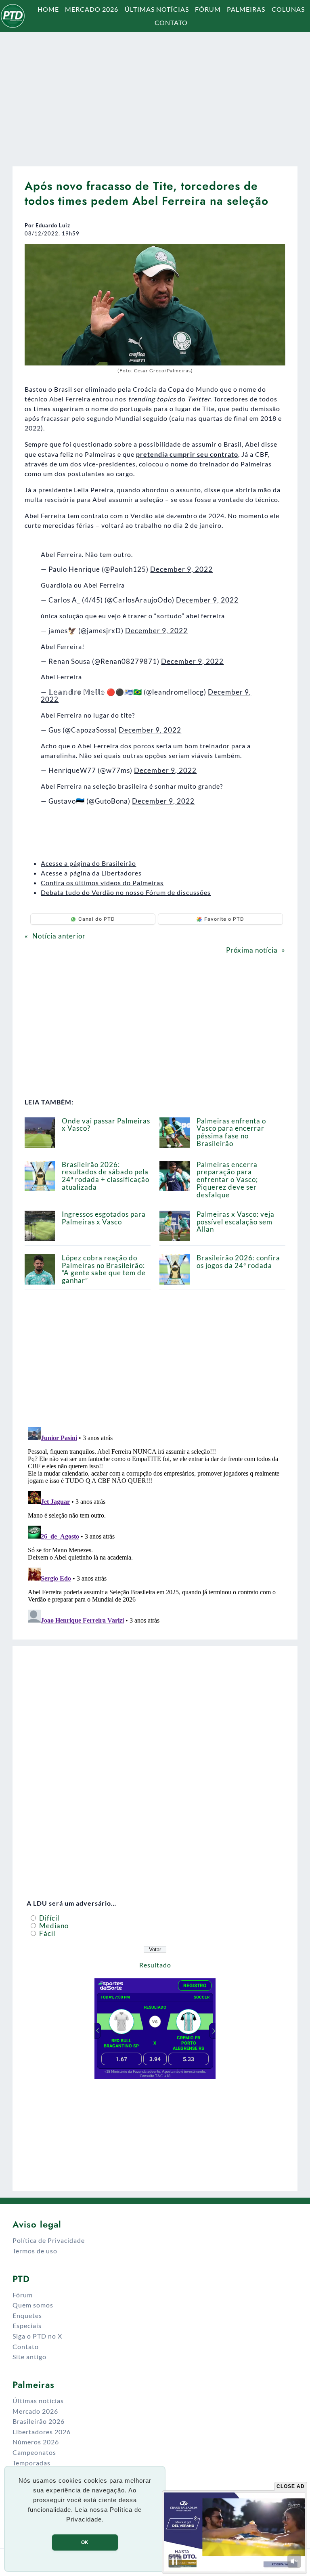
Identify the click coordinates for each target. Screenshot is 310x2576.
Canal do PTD (97, 919)
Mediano (53, 1926)
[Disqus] (155, 1525)
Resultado (155, 1965)
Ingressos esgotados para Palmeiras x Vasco (104, 1218)
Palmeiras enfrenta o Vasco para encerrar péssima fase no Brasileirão (231, 1132)
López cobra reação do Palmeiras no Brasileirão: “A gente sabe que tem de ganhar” (104, 1269)
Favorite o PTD (224, 919)
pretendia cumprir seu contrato (187, 454)
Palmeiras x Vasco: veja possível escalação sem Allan (236, 1222)
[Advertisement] (155, 95)
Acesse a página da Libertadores (91, 873)
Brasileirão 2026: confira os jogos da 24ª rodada (238, 1262)
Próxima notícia (252, 950)
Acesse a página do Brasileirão (88, 863)
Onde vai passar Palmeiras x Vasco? (106, 1125)
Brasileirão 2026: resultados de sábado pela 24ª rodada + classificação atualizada (106, 1176)
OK (85, 2542)
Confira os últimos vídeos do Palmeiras (102, 883)
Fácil (46, 1933)
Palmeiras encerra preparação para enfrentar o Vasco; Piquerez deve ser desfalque (227, 1180)
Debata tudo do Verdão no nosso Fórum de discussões (126, 892)
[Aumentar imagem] (275, 254)
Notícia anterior (59, 936)
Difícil (48, 1918)
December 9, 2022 (181, 569)
